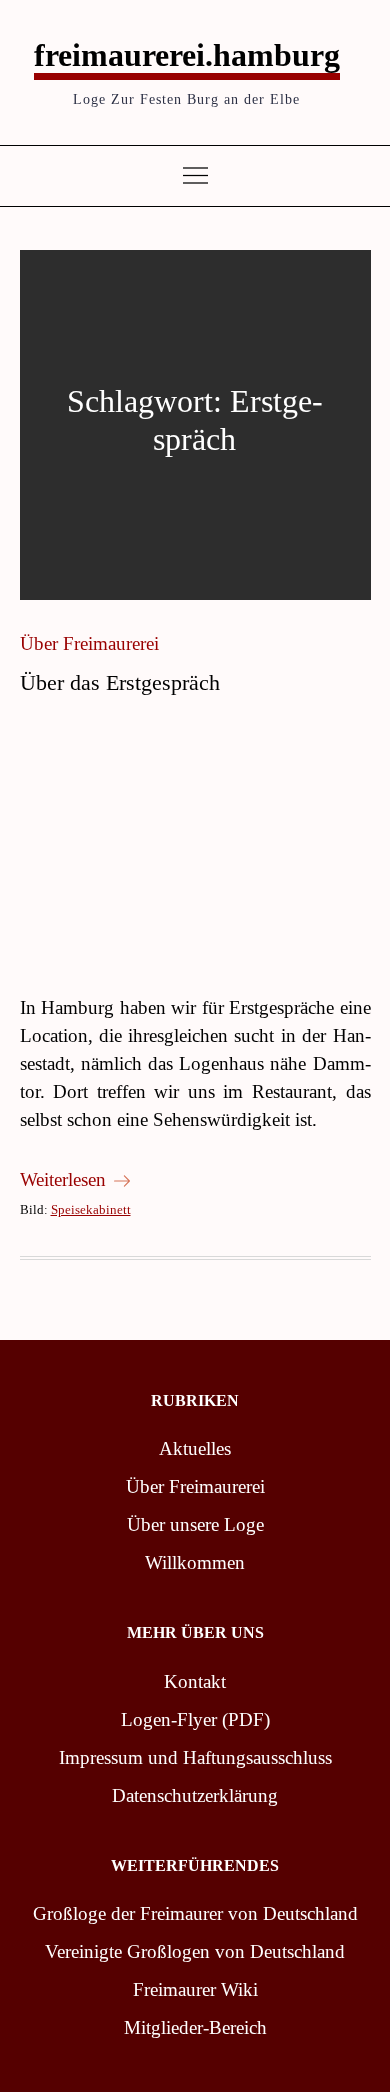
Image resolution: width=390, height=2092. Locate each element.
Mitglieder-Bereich (195, 2027)
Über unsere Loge (195, 1524)
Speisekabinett (91, 1209)
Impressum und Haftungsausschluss (195, 1757)
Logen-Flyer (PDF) (195, 1719)
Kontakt (195, 1681)
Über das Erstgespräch (120, 682)
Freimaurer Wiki (195, 1989)
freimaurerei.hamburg (187, 55)
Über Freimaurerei (89, 643)
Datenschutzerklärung (195, 1795)
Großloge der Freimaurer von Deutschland (195, 1913)
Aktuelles (195, 1448)
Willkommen (195, 1562)
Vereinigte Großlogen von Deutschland (195, 1951)
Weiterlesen (63, 1179)
